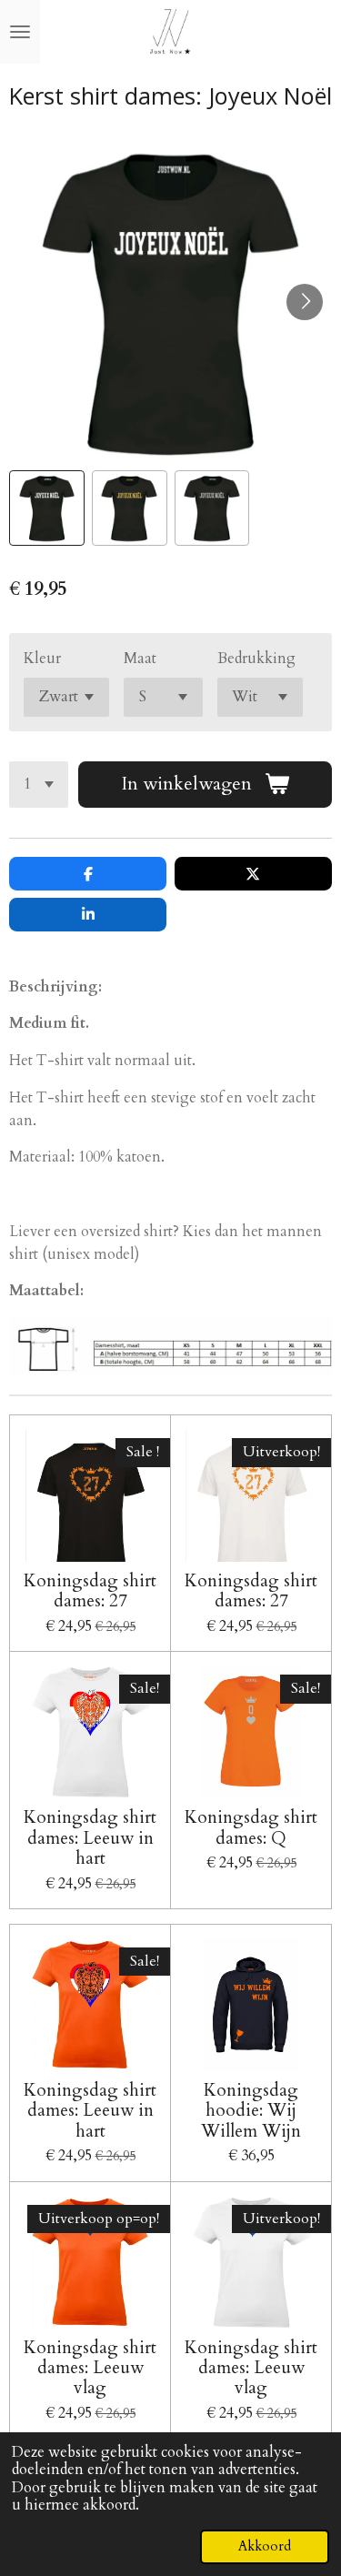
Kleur (42, 659)
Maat (140, 659)
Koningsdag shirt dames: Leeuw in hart (90, 1838)
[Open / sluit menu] (20, 32)
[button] (47, 508)
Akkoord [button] (265, 2546)
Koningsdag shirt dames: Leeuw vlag (90, 2368)
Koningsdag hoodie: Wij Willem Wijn (251, 2111)
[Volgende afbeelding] (305, 302)
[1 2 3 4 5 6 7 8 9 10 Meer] (39, 785)
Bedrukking (256, 659)
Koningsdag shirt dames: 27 (90, 1591)
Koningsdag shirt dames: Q (251, 1828)
